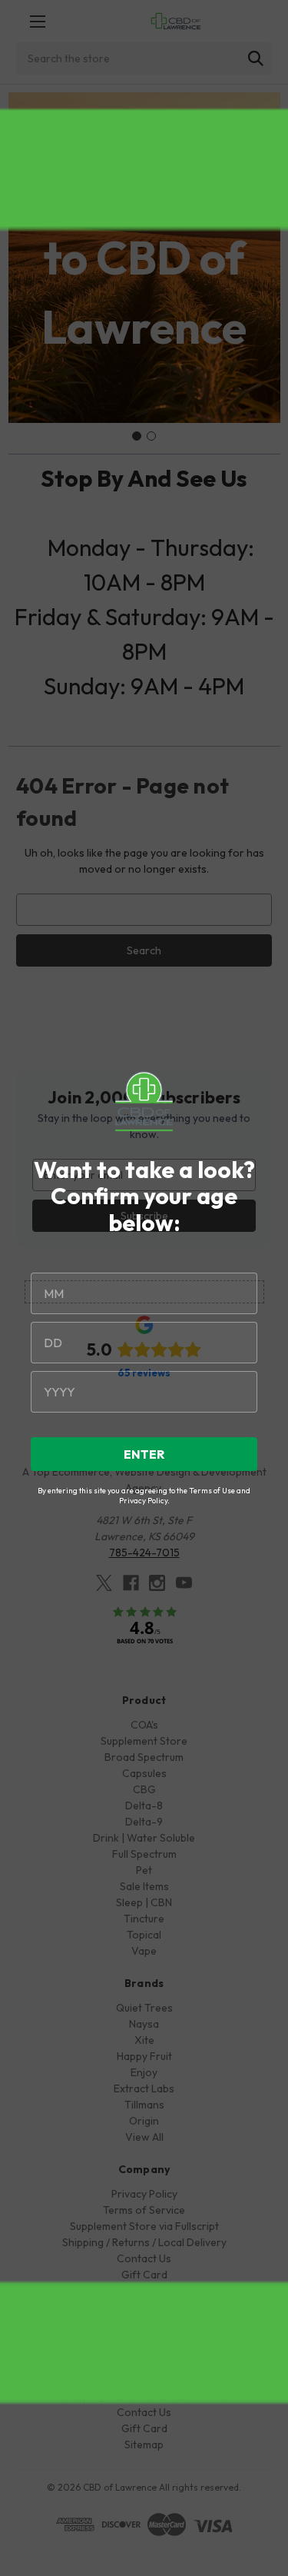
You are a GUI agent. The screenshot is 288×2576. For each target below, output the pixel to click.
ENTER (144, 1454)
